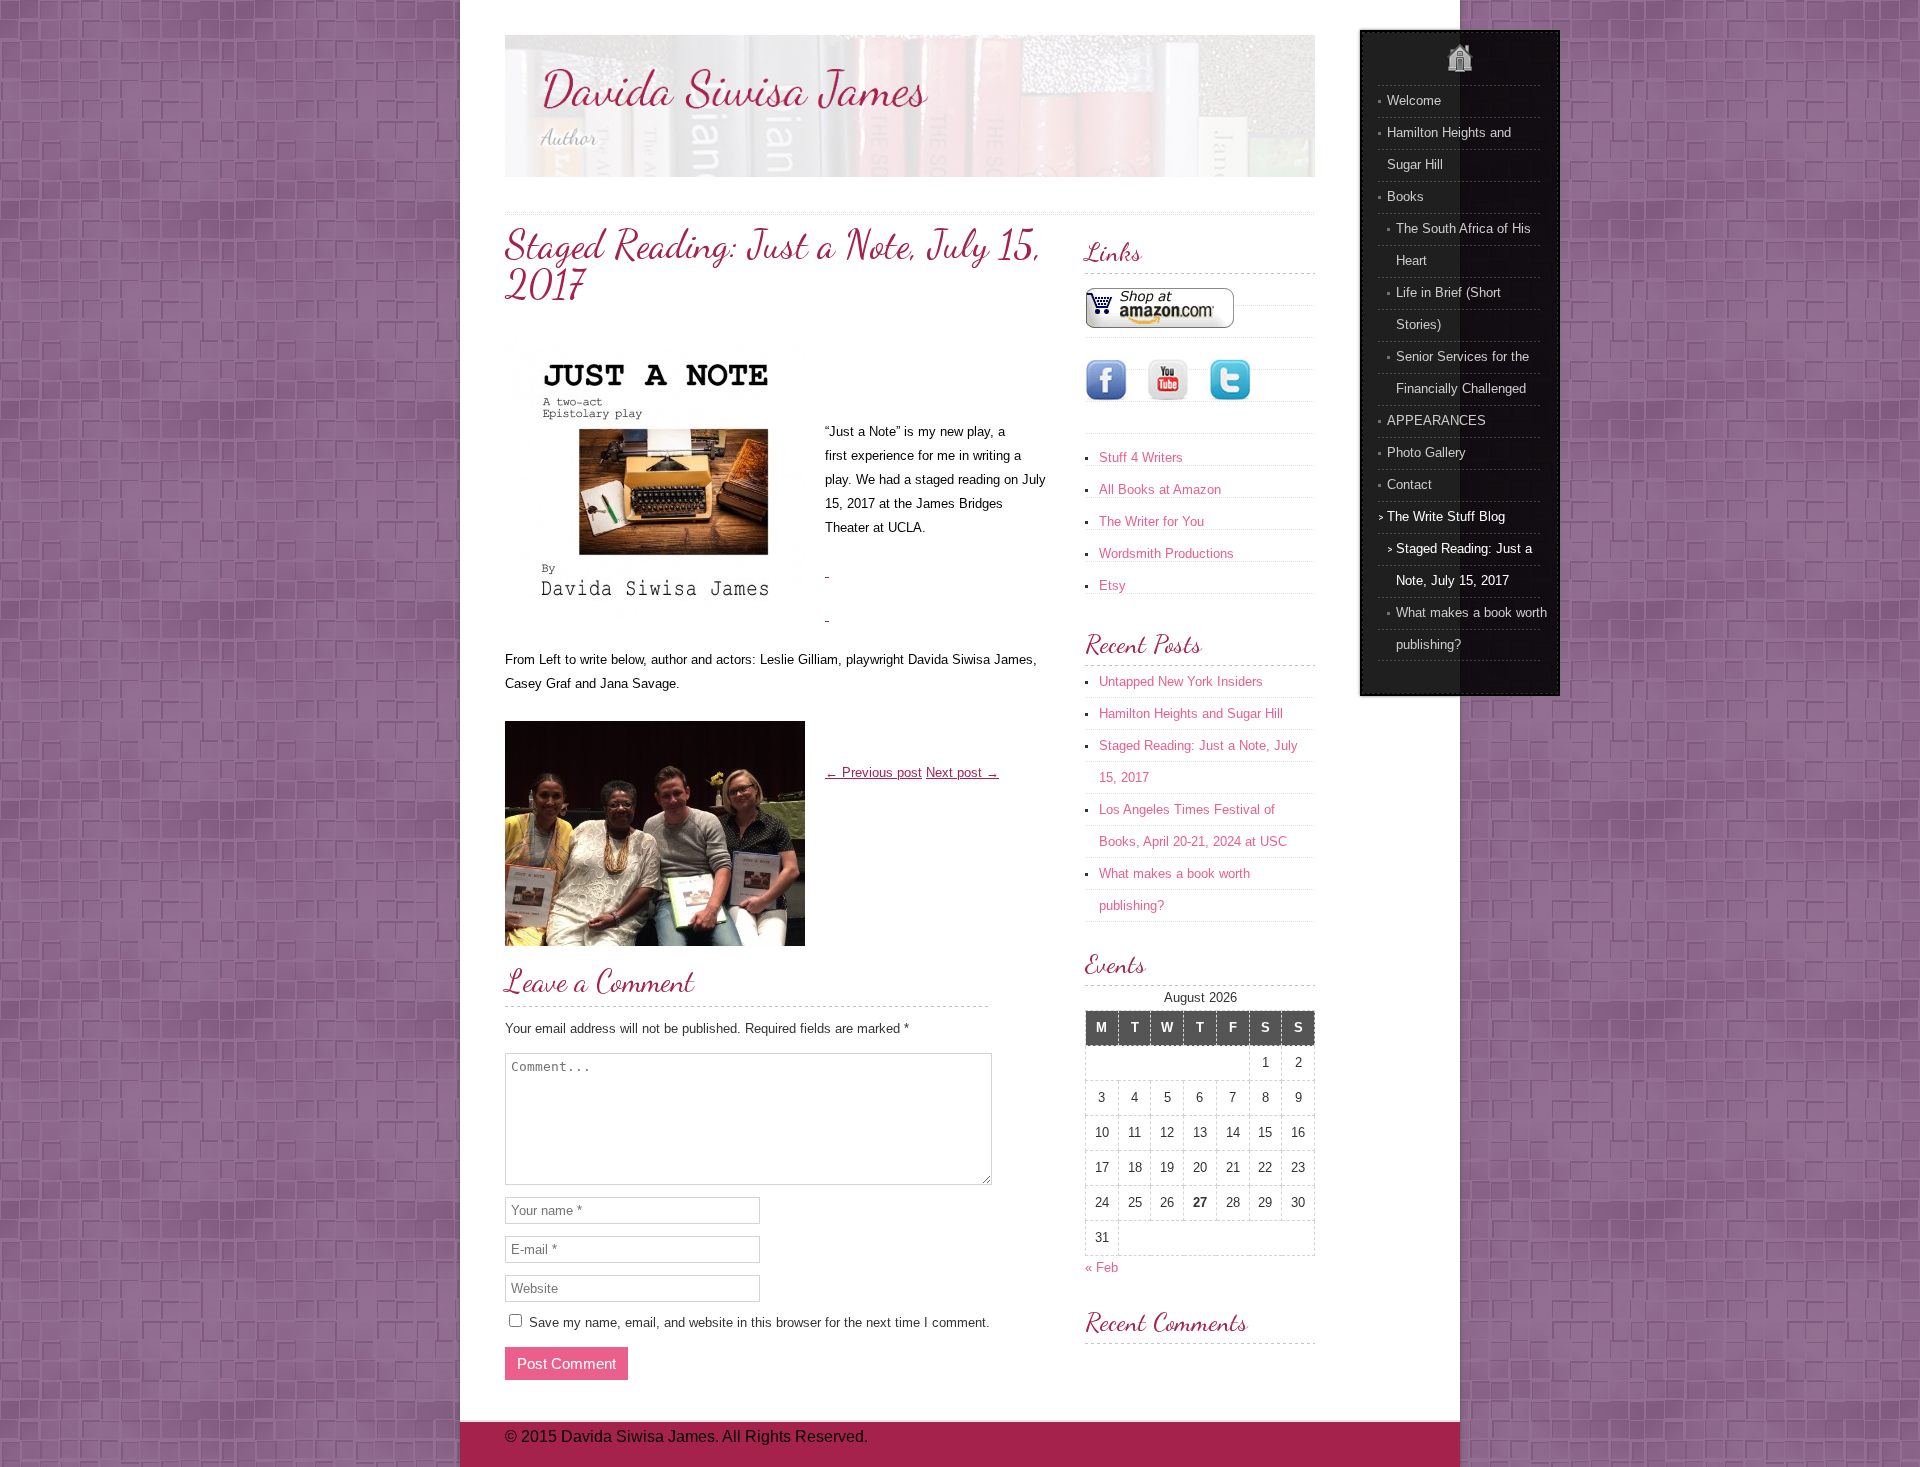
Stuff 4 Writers (1141, 457)
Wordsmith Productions (1166, 553)
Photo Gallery (1426, 452)
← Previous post (873, 772)
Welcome (1414, 100)
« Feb (1101, 1267)
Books (1405, 196)
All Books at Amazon (1160, 489)
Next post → (962, 772)
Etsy (1112, 585)
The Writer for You (1151, 521)
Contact (1409, 484)
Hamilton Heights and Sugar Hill (1191, 713)
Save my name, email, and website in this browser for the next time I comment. (759, 1322)
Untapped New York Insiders (1181, 681)
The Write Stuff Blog (1446, 516)
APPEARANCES (1436, 420)
